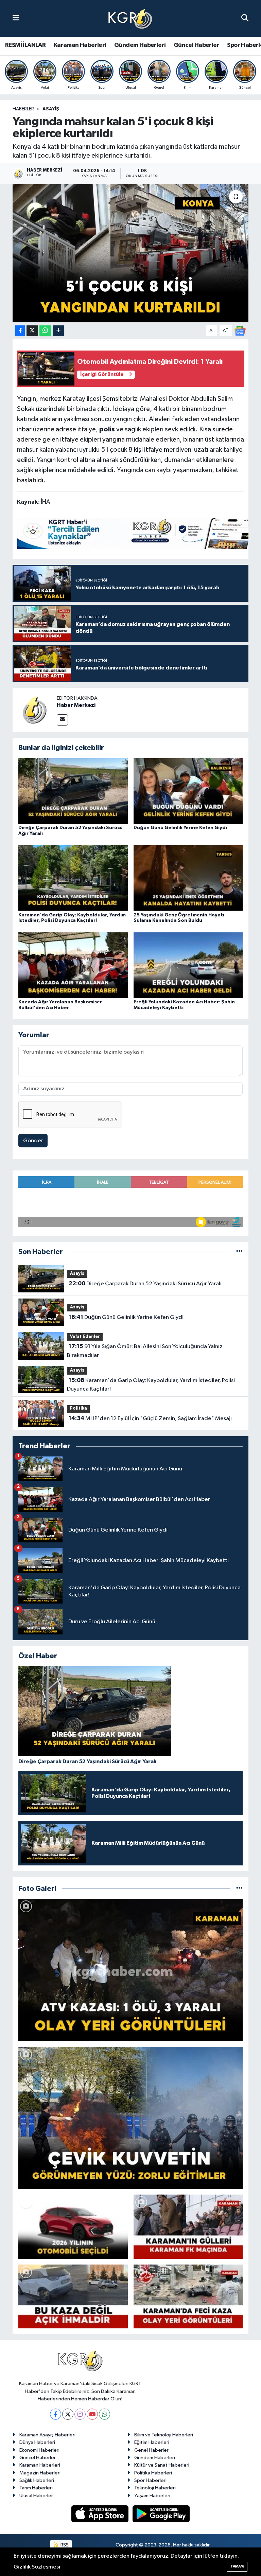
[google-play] (161, 2514)
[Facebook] (56, 2414)
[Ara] (245, 18)
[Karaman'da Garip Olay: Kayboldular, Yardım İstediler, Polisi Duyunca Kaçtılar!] (73, 878)
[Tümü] (239, 1252)
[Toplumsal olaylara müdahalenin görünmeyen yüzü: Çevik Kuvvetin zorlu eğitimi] (131, 2118)
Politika (79, 1408)
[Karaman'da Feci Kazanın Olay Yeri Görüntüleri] (188, 2296)
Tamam (237, 2566)
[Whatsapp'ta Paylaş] (45, 331)
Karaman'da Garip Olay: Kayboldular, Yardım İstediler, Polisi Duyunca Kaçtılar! (151, 1385)
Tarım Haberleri (36, 2488)
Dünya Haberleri (37, 2442)
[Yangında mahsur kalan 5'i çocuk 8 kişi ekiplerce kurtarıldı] (131, 253)
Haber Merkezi (76, 705)
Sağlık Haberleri (37, 2480)
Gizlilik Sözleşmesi (37, 2567)
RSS (64, 2545)
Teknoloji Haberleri (155, 2488)
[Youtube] (92, 2414)
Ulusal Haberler (36, 2496)
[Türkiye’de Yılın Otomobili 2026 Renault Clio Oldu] (73, 2226)
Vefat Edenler (85, 1337)
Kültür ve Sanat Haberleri (162, 2465)
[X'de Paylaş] (32, 331)
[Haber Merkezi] (35, 710)
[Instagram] (80, 2414)
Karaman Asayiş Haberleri (47, 2435)
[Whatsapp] (105, 2414)
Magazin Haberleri (40, 2473)
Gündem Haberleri (140, 45)
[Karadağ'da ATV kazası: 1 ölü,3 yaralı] (131, 1970)
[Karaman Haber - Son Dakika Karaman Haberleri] (130, 19)
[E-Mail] (62, 720)
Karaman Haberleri (80, 45)
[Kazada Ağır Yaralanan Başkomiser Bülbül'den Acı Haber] (73, 965)
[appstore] (101, 2514)
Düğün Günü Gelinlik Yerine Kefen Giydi (180, 828)
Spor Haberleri (150, 2480)
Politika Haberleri (153, 2473)
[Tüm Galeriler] (239, 1889)
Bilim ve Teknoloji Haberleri (164, 2435)
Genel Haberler (151, 2450)
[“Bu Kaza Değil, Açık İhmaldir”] (73, 2296)
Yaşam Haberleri (152, 2496)
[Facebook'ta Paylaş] (20, 331)
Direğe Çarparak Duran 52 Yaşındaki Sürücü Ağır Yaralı (145, 1284)
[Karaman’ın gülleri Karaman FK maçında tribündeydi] (188, 2226)
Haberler (23, 109)
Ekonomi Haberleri (39, 2450)
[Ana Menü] (16, 18)
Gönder (33, 1141)
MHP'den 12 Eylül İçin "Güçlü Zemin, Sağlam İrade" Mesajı (150, 1418)
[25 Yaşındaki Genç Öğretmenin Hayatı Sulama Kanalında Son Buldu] (188, 878)
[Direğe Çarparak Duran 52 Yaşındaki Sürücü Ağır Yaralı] (73, 791)
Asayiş (51, 109)
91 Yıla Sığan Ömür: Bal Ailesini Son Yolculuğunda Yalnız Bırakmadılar (145, 1351)
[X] (68, 2414)
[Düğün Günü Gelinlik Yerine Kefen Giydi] (188, 791)
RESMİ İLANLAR (25, 45)
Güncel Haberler (196, 45)
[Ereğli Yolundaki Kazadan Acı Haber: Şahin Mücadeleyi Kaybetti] (188, 965)
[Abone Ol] (240, 331)
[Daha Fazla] (58, 331)
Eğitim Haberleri (152, 2442)
